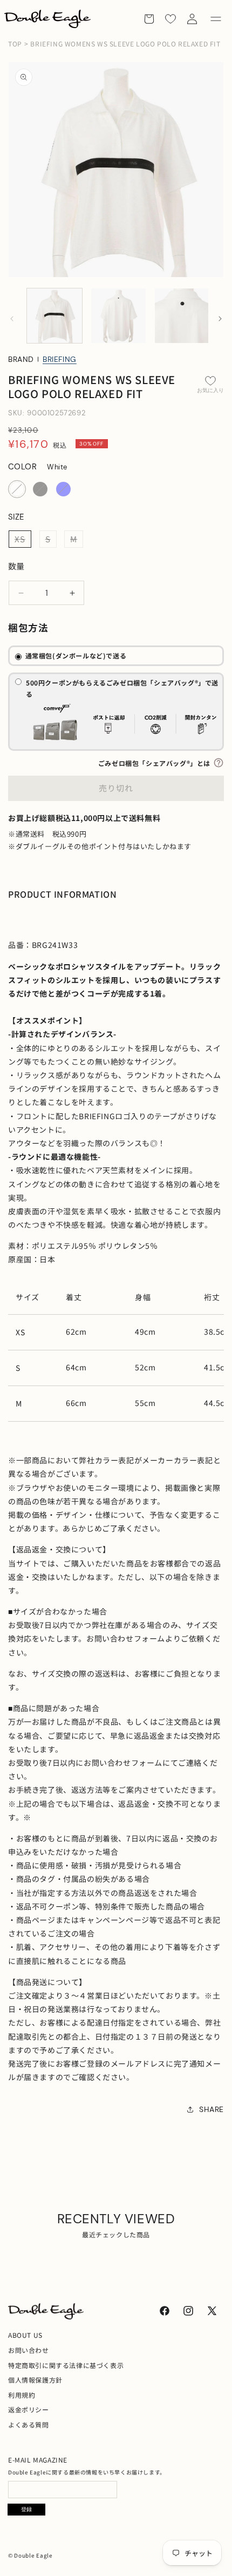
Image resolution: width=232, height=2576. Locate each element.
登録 (26, 2509)
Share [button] (211, 2109)
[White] (17, 489)
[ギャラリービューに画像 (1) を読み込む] (54, 316)
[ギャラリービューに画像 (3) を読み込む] (182, 316)
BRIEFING (60, 359)
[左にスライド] (12, 319)
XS (23, 540)
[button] (216, 19)
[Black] (40, 489)
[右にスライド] (220, 319)
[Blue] (63, 489)
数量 (16, 566)
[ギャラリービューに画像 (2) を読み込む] (119, 316)
